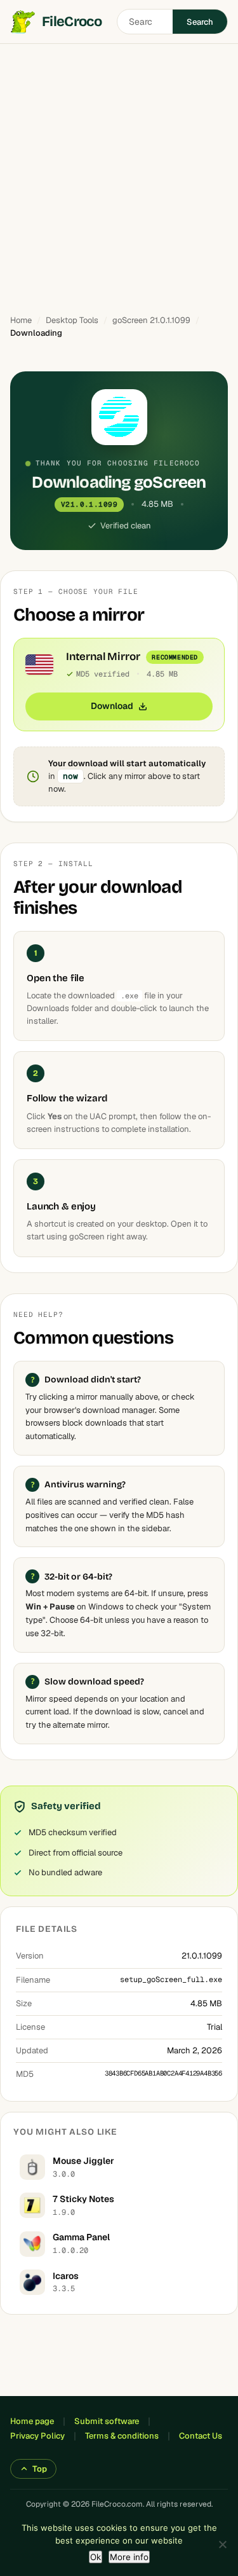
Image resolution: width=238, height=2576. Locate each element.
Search (200, 22)
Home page (32, 2421)
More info (129, 2557)
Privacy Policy (37, 2436)
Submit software (107, 2421)
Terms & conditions (122, 2436)
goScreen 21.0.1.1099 (151, 320)
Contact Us (201, 2436)
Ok (96, 2557)
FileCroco (72, 22)
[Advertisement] (119, 173)
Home (21, 320)
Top (40, 2469)
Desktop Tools (72, 320)
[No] (222, 2544)
